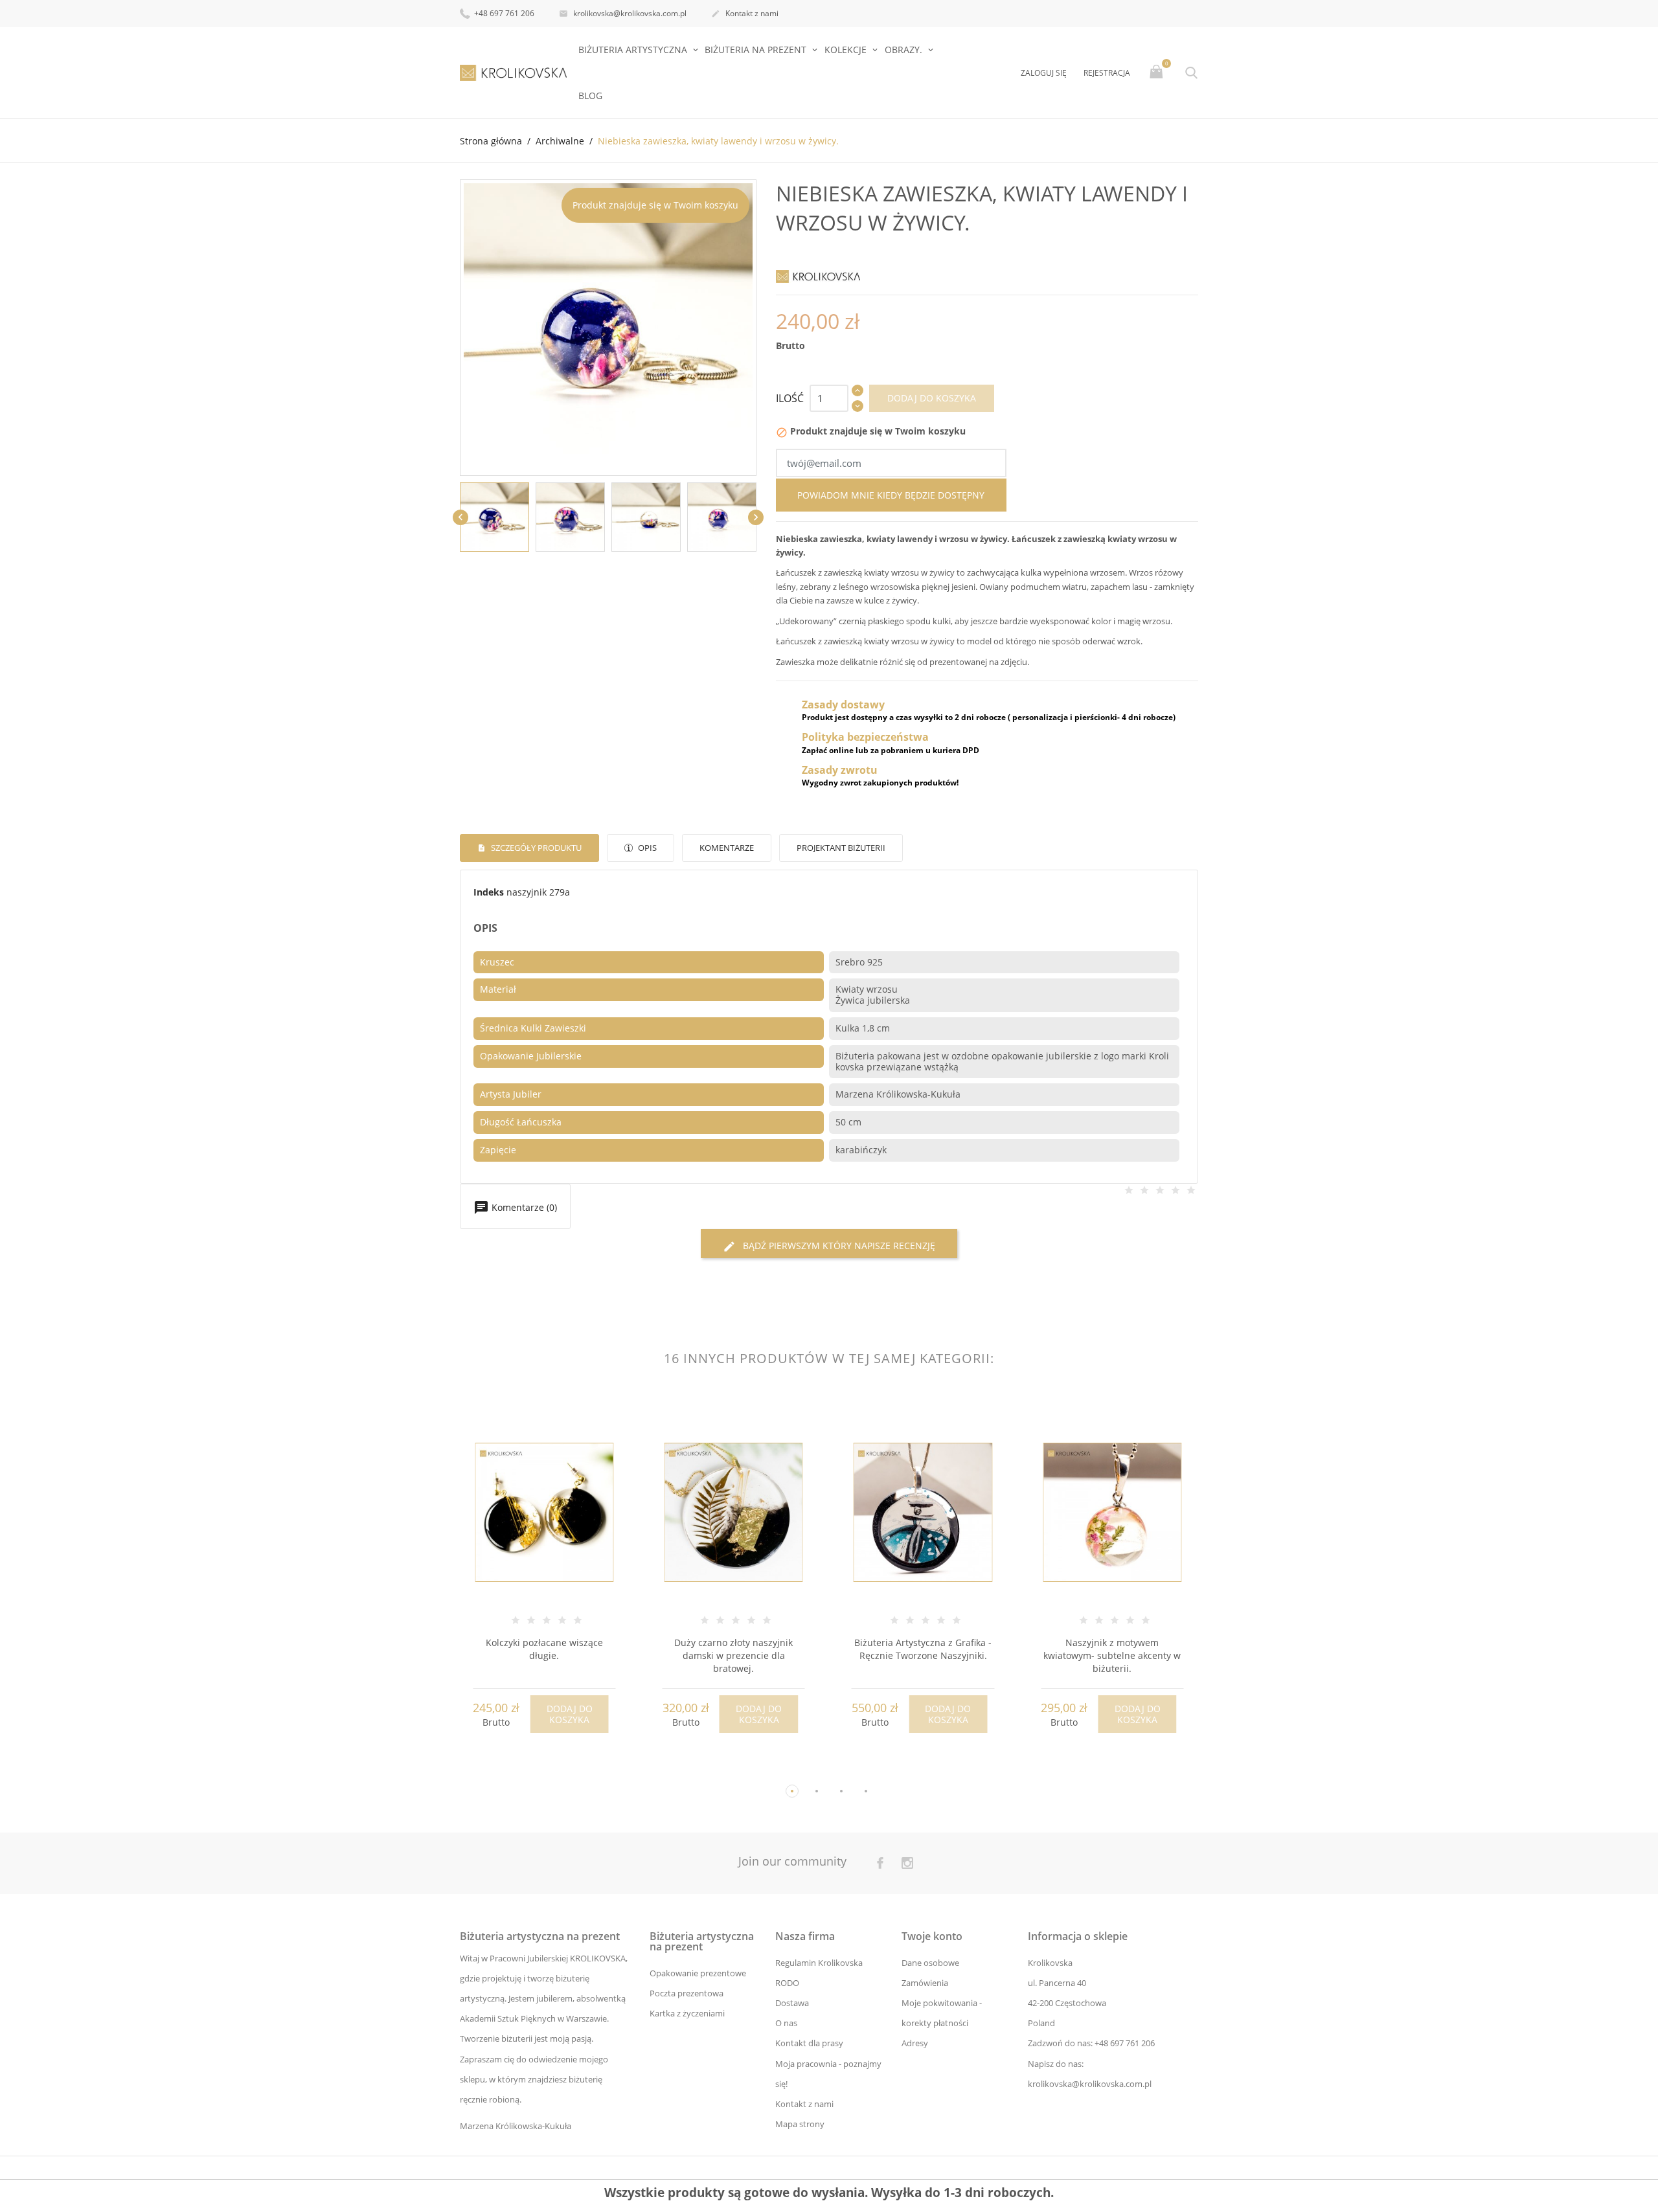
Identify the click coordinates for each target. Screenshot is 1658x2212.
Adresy (915, 2043)
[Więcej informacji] (556, 1770)
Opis (646, 848)
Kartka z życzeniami (687, 2013)
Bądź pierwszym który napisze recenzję (829, 1246)
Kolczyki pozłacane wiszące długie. (544, 1649)
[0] (1158, 73)
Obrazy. (905, 50)
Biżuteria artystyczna (634, 50)
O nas (786, 2023)
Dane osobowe (930, 1963)
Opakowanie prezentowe (698, 1973)
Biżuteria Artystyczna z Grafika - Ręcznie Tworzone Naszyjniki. (923, 1649)
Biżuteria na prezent (757, 50)
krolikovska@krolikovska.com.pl (623, 13)
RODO (787, 1983)
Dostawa (792, 2003)
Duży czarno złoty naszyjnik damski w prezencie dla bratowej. (733, 1655)
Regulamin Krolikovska (819, 1963)
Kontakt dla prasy (809, 2043)
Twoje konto (932, 1936)
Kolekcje (847, 50)
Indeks (489, 892)
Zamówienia (925, 1983)
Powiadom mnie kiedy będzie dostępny (891, 495)
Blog (590, 96)
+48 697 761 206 (503, 13)
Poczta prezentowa (687, 1993)
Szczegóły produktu (535, 848)
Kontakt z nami (745, 13)
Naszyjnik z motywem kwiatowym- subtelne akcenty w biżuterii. (1112, 1655)
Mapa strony (800, 2124)
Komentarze (727, 848)
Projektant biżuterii (841, 848)
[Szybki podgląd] (532, 1769)
